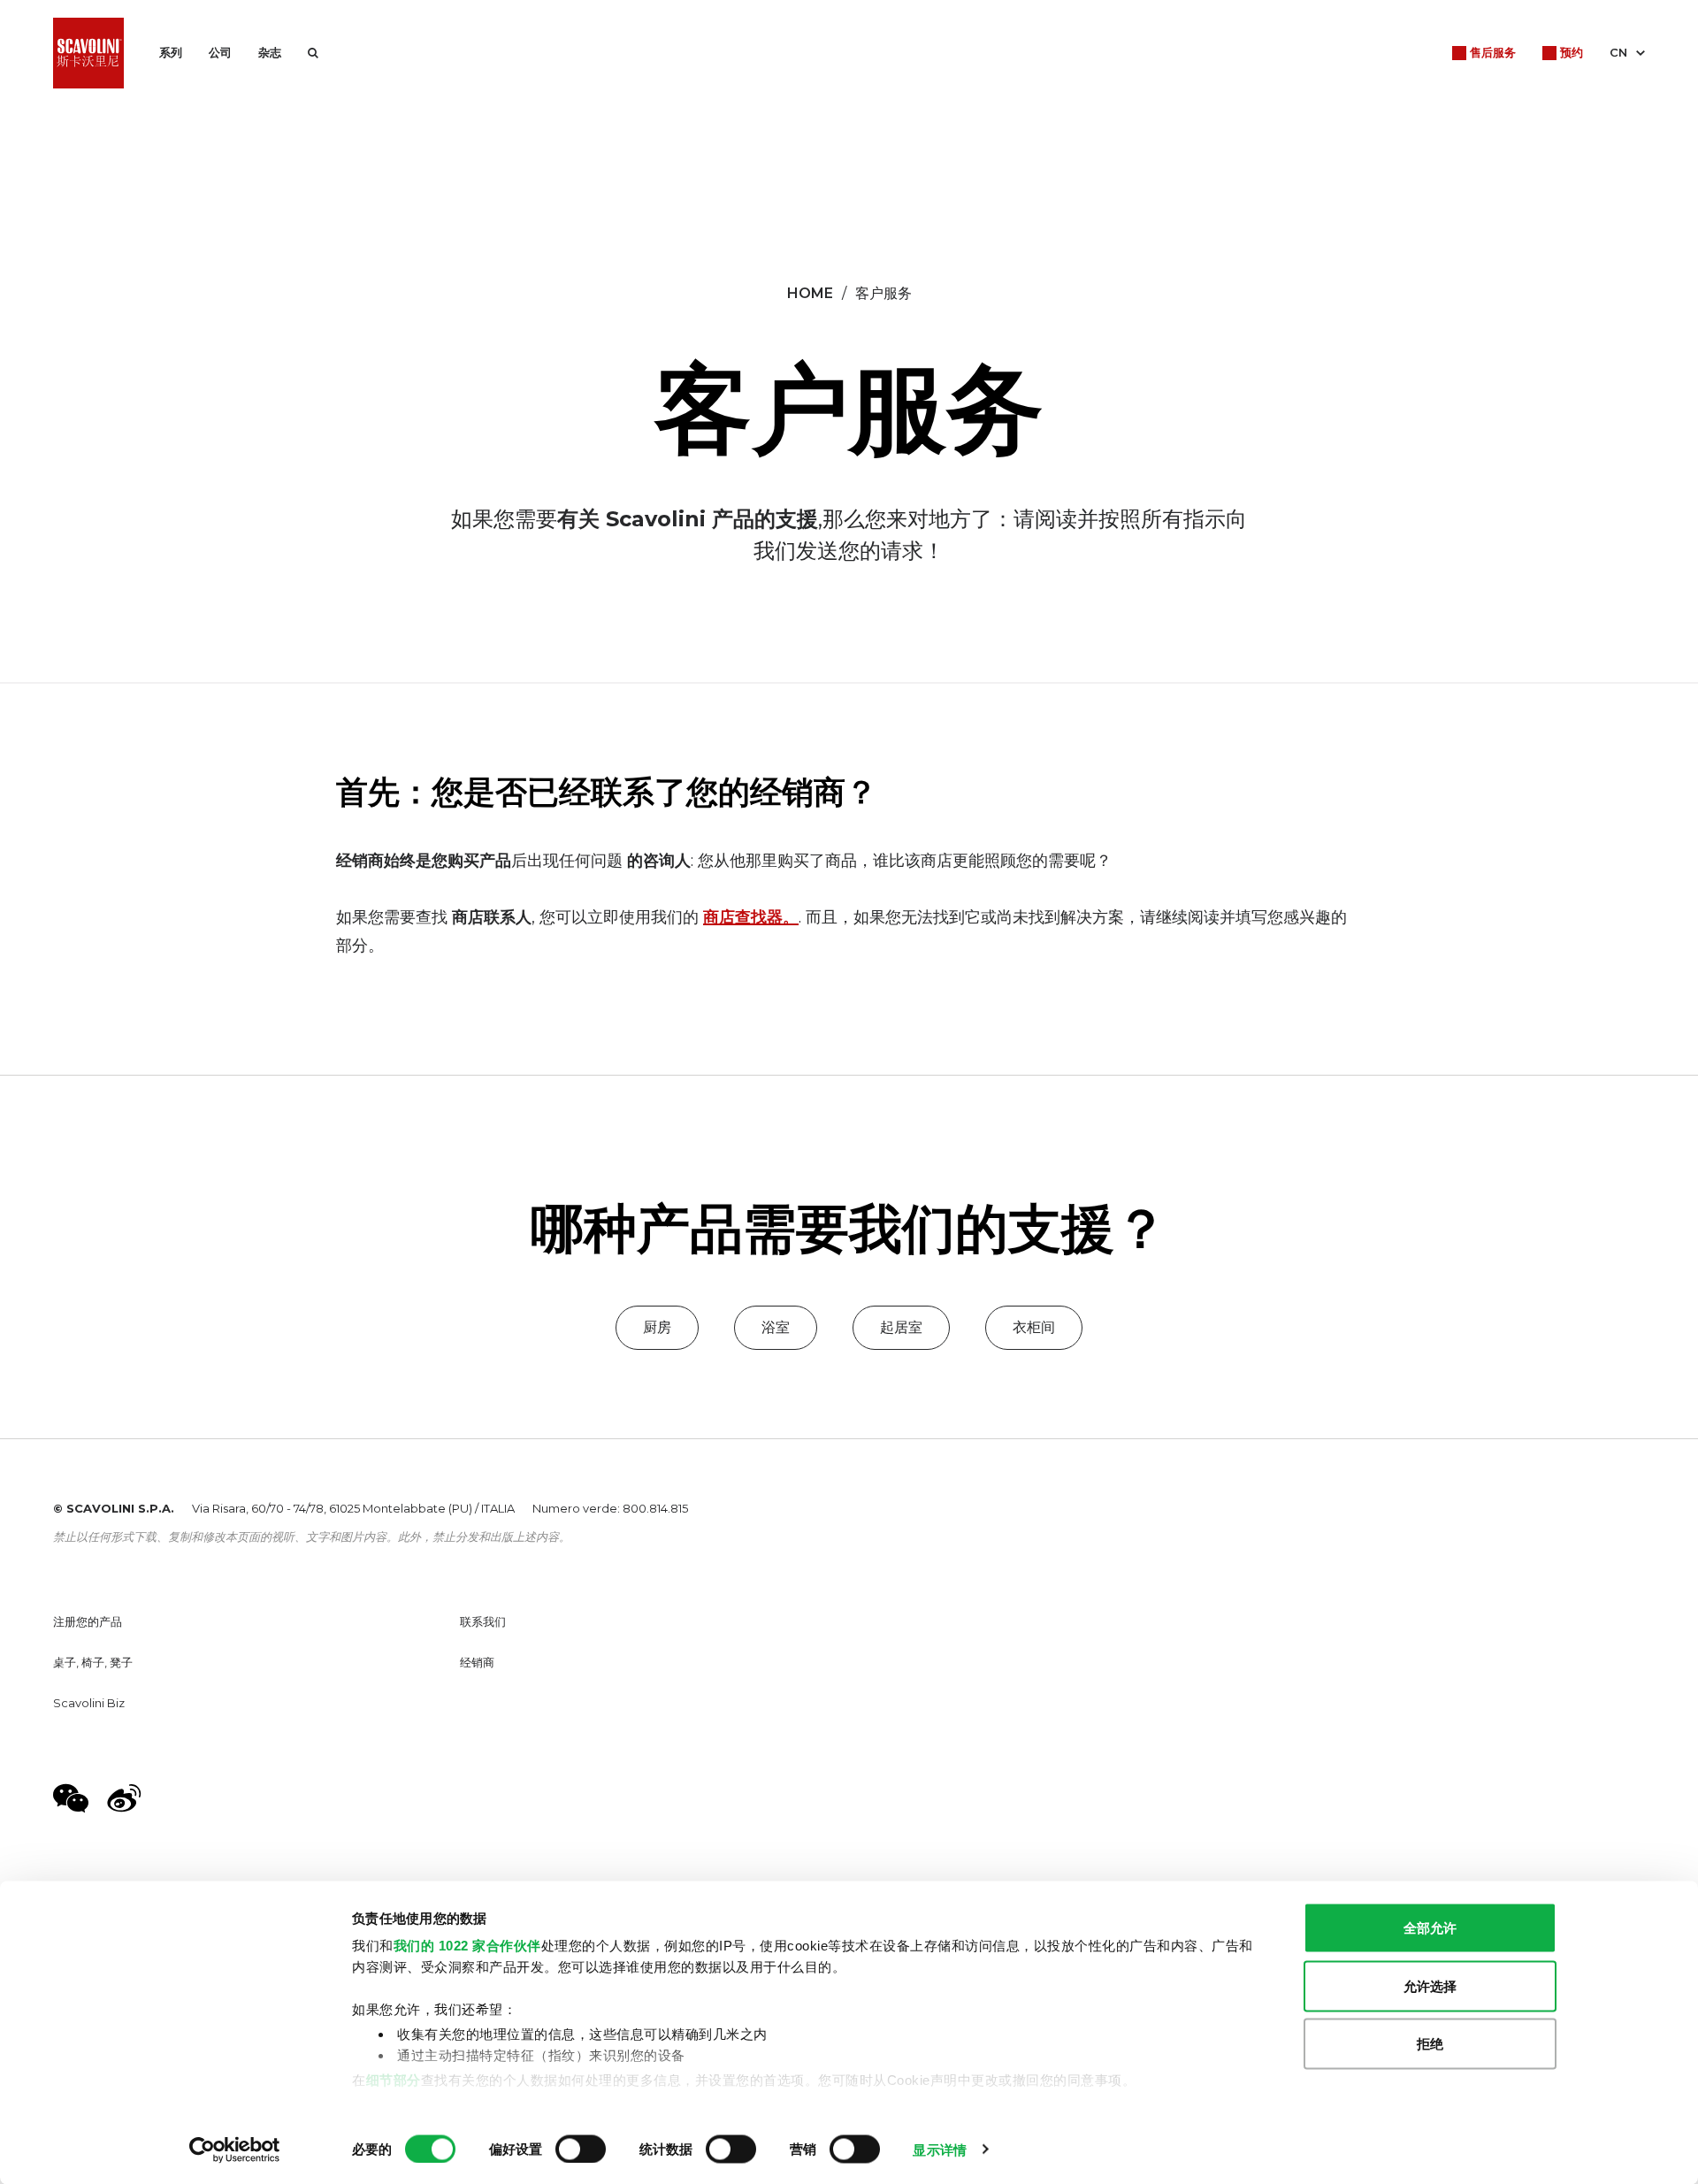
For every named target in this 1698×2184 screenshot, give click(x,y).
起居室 (901, 1327)
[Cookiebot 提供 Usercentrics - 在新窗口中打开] (235, 2150)
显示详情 (939, 2149)
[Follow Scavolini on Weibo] (124, 1798)
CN (1618, 52)
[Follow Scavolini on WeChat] (71, 1798)
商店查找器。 (751, 917)
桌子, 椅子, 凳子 (93, 1662)
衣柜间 (1034, 1327)
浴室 (776, 1327)
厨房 (657, 1327)
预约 (1572, 52)
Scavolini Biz (89, 1703)
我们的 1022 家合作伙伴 (467, 1946)
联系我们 (483, 1621)
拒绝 (1430, 2044)
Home (810, 293)
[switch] (581, 2149)
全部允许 (1430, 1928)
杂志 (270, 52)
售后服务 (1493, 52)
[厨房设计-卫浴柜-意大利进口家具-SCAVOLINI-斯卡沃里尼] (88, 53)
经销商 (477, 1662)
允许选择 (1430, 1985)
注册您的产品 (88, 1621)
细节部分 (394, 2079)
